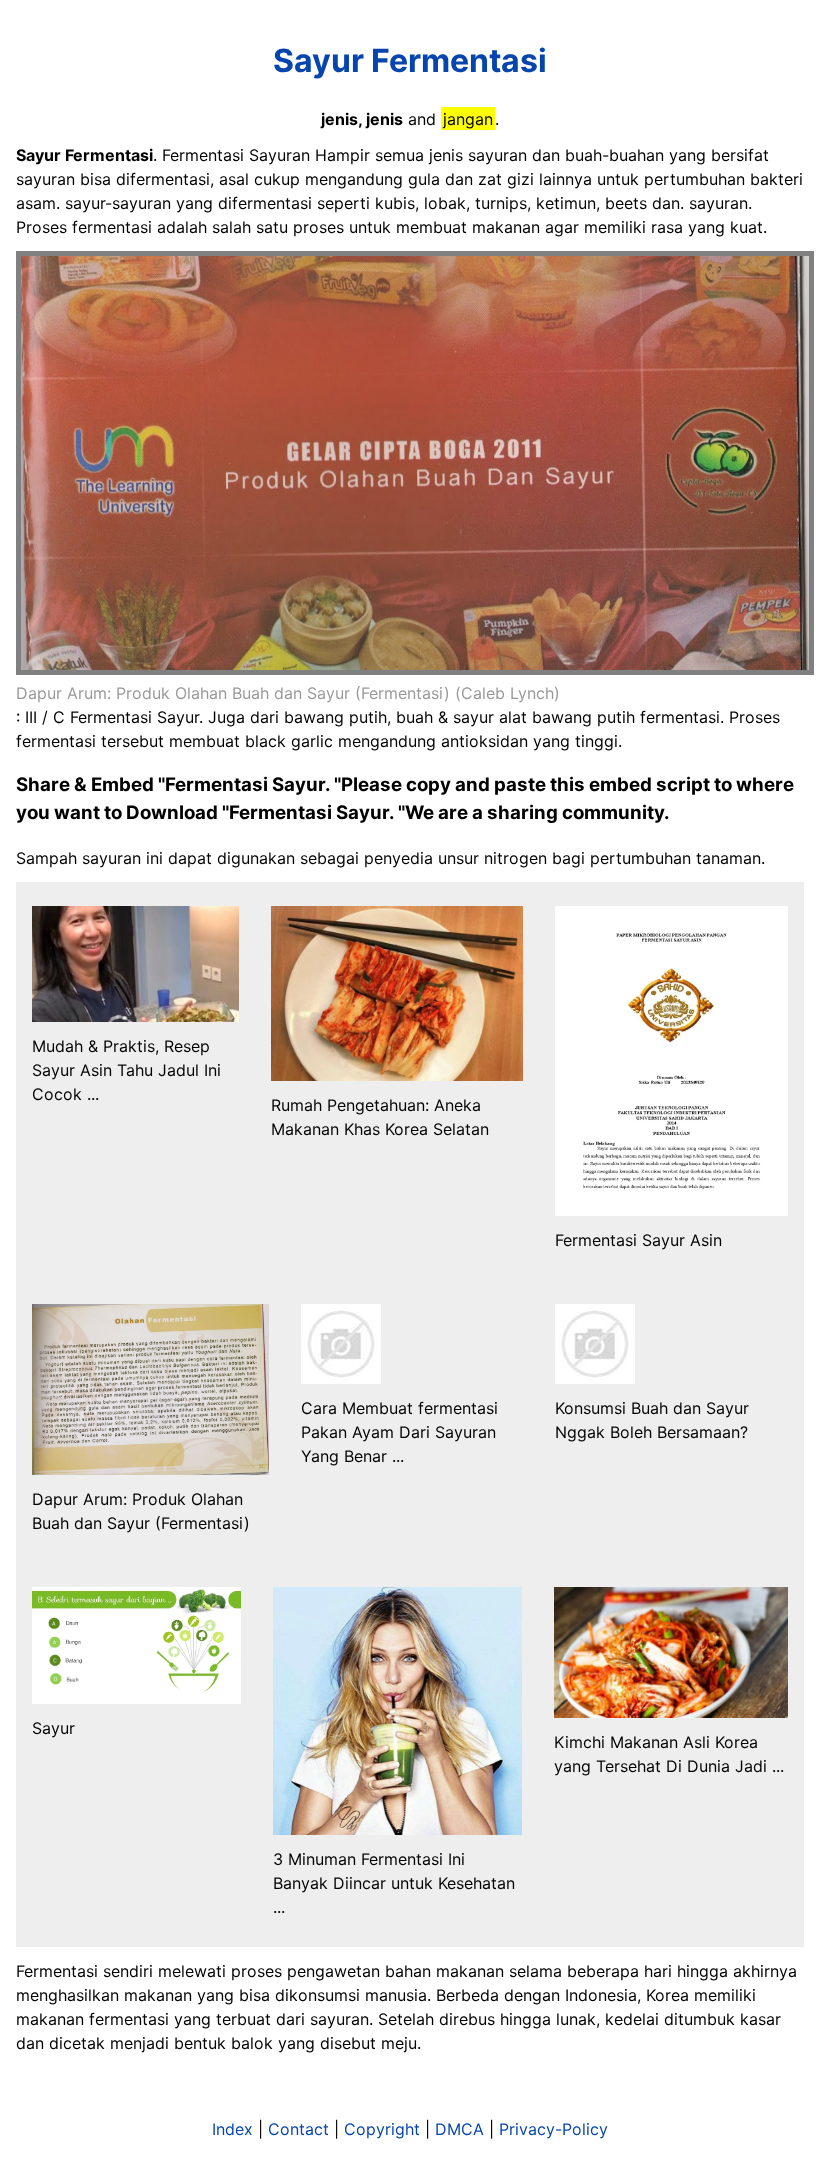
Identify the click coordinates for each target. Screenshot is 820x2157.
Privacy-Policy (553, 2129)
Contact (298, 2129)
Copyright (382, 2129)
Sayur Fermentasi (410, 60)
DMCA (459, 2129)
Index (232, 2129)
